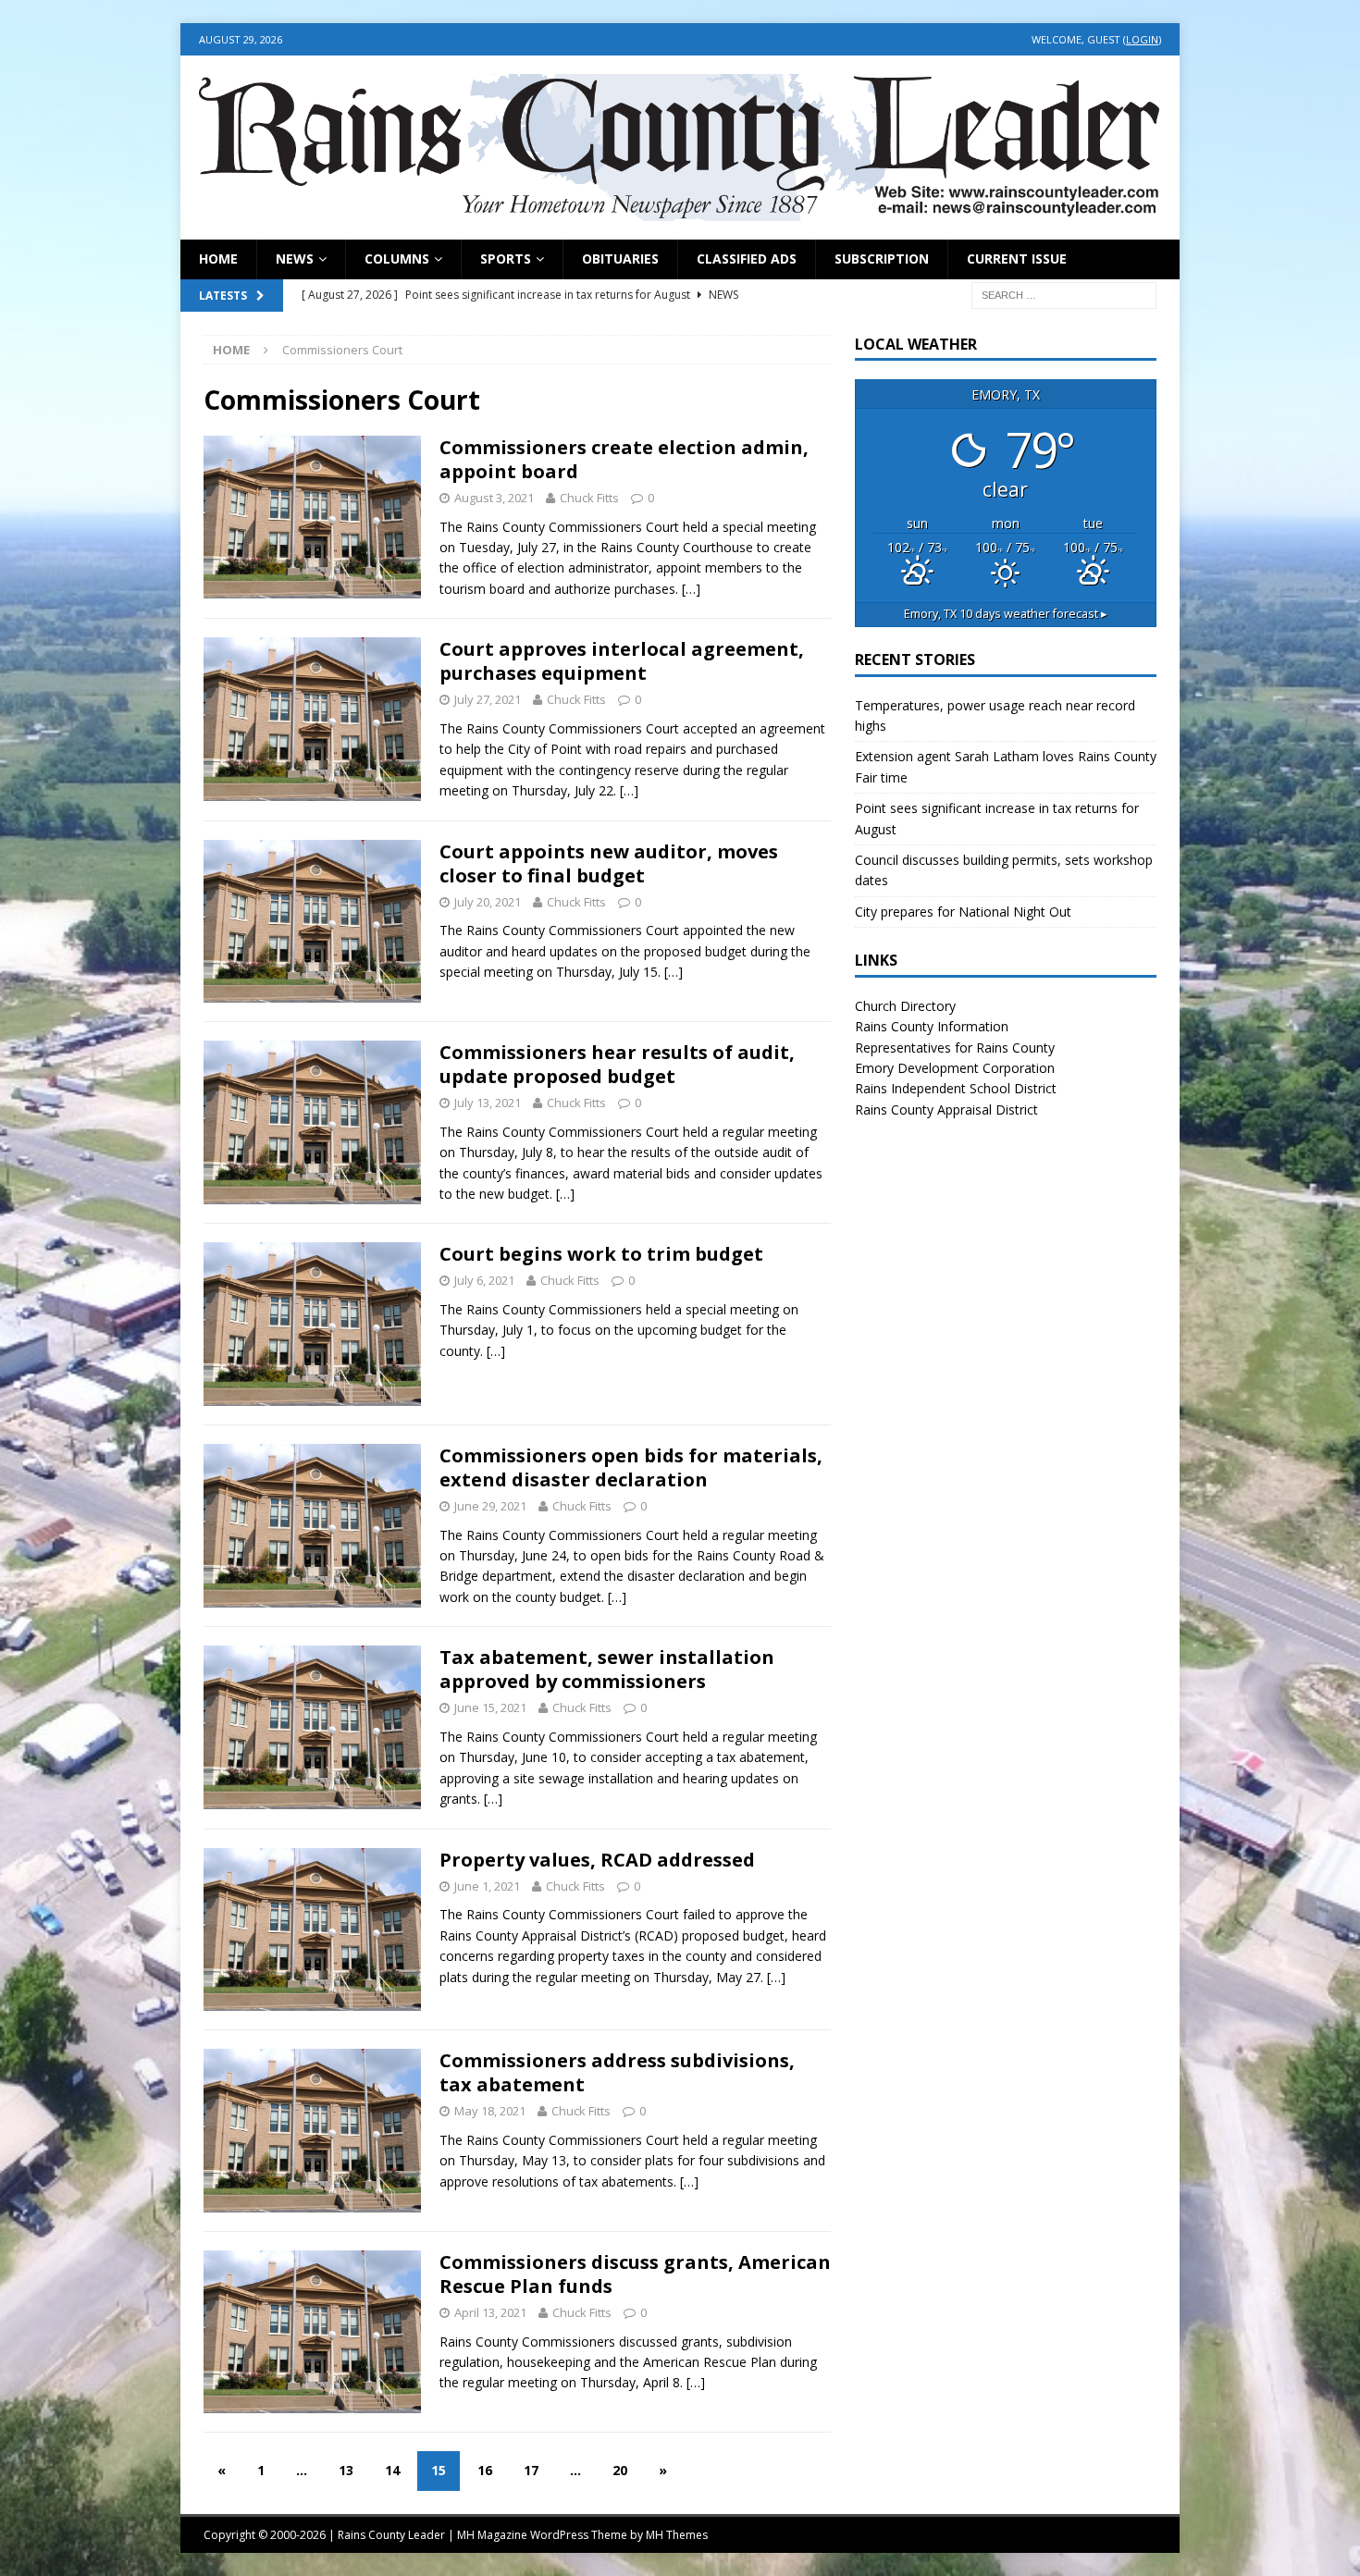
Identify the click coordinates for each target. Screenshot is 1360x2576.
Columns (397, 259)
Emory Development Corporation (955, 1068)
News (295, 259)
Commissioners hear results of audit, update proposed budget (617, 1064)
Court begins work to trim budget (601, 1254)
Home (218, 259)
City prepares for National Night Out (963, 912)
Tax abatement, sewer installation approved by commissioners (607, 1669)
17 (531, 2470)
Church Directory (905, 1006)
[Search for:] (1064, 294)
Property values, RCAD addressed (597, 1860)
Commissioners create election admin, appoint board (624, 459)
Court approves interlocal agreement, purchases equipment (622, 661)
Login (1142, 39)
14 (392, 2470)
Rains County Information (932, 1026)
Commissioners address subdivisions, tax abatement (617, 2072)
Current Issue (1017, 259)
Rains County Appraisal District (946, 1109)
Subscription (882, 259)
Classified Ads (747, 259)
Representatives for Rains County (955, 1048)
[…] (691, 589)
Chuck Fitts (589, 498)
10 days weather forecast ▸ (1006, 614)
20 (620, 2470)
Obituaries (620, 259)
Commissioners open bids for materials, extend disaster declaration (631, 1467)
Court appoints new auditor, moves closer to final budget (609, 863)
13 (346, 2470)
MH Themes (677, 2535)
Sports (506, 259)
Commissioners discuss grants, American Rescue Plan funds (635, 2274)
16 (485, 2470)
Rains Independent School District (956, 1088)
